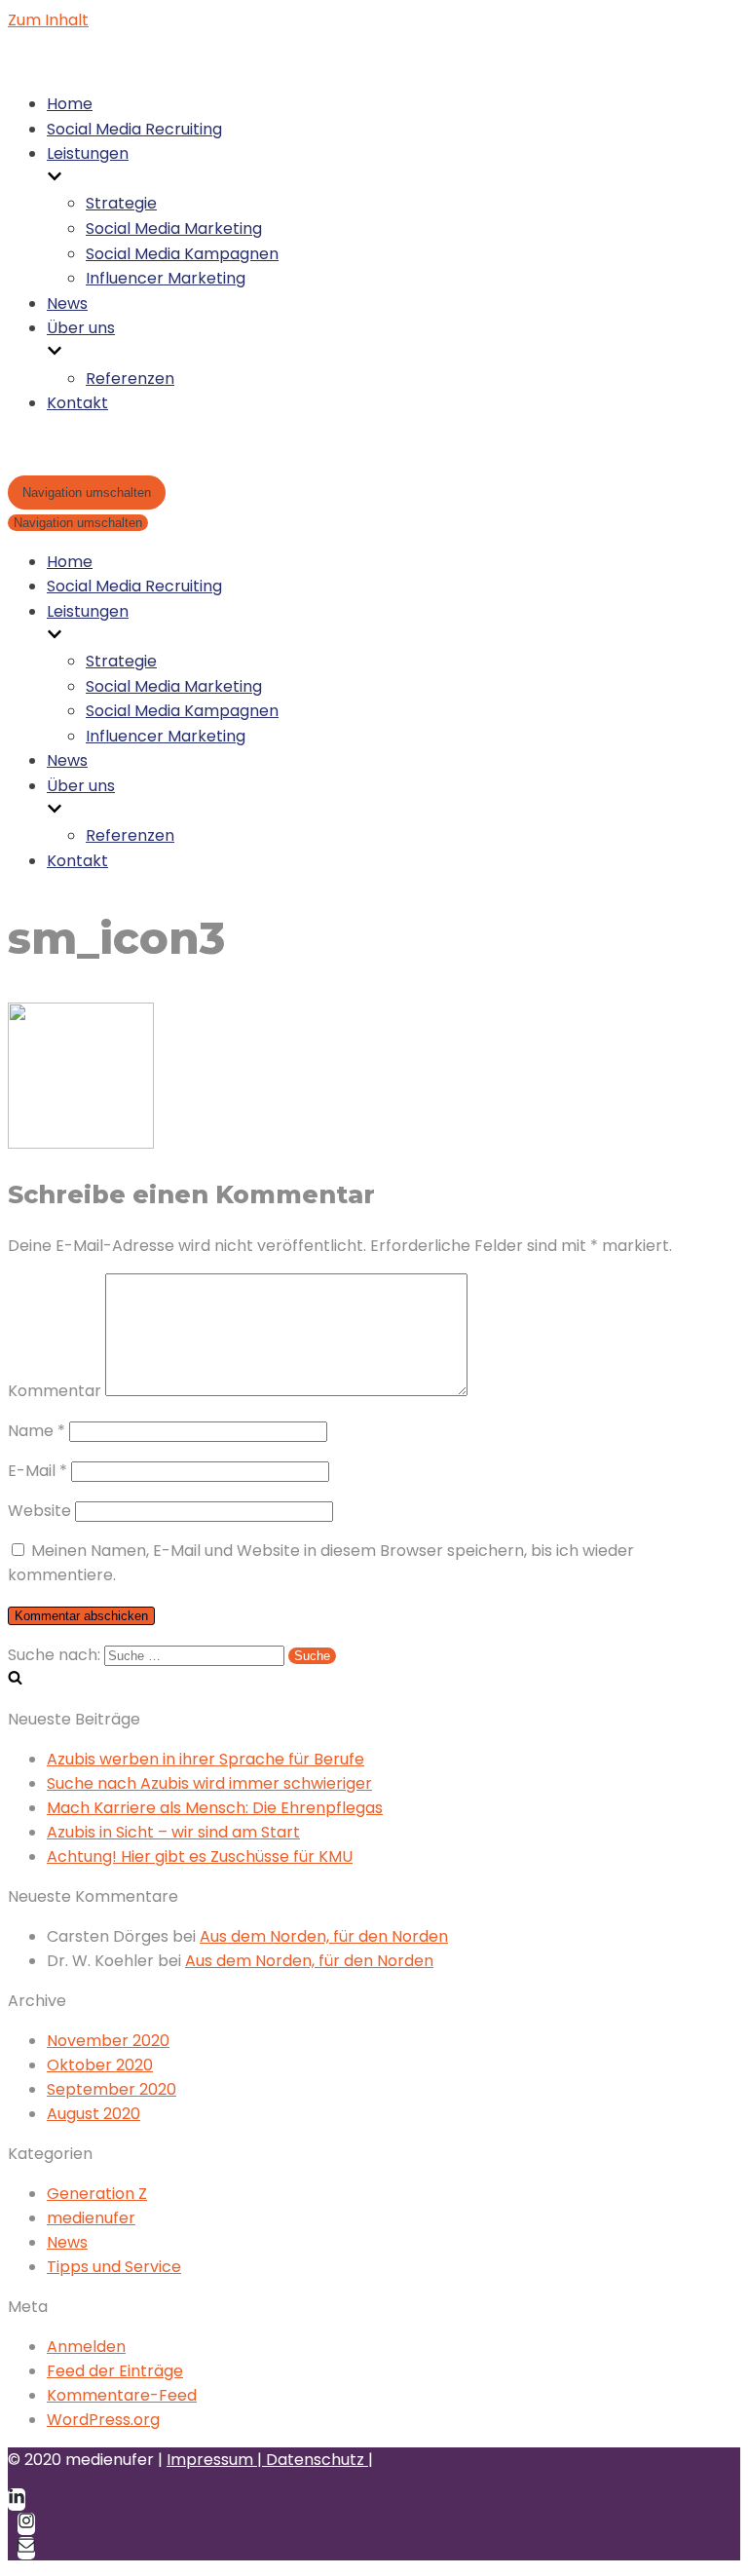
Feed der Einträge (115, 2371)
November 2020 (108, 2041)
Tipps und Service (114, 2267)
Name (37, 1431)
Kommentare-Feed (122, 2395)
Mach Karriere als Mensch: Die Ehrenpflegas (215, 1808)
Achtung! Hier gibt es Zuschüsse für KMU (200, 1856)
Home (70, 104)
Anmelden (86, 2347)
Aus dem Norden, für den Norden (324, 1936)
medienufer (91, 2218)
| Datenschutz (313, 2460)
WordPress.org (103, 2420)
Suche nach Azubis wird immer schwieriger (209, 1783)
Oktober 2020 (100, 2065)
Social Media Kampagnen (182, 254)
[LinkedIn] (17, 2500)
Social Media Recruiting (134, 129)
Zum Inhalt (48, 20)
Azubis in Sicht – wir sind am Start (173, 1832)
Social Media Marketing (174, 228)
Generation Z (97, 2194)
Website (39, 1511)
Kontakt (77, 403)
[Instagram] (26, 2524)
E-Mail (37, 1471)
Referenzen (130, 379)
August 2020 (93, 2114)
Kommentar (55, 1391)
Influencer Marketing (166, 278)
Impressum (212, 2460)
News (67, 303)
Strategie (121, 203)
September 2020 (112, 2089)
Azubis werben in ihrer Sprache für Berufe (206, 1759)
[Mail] (26, 2548)
